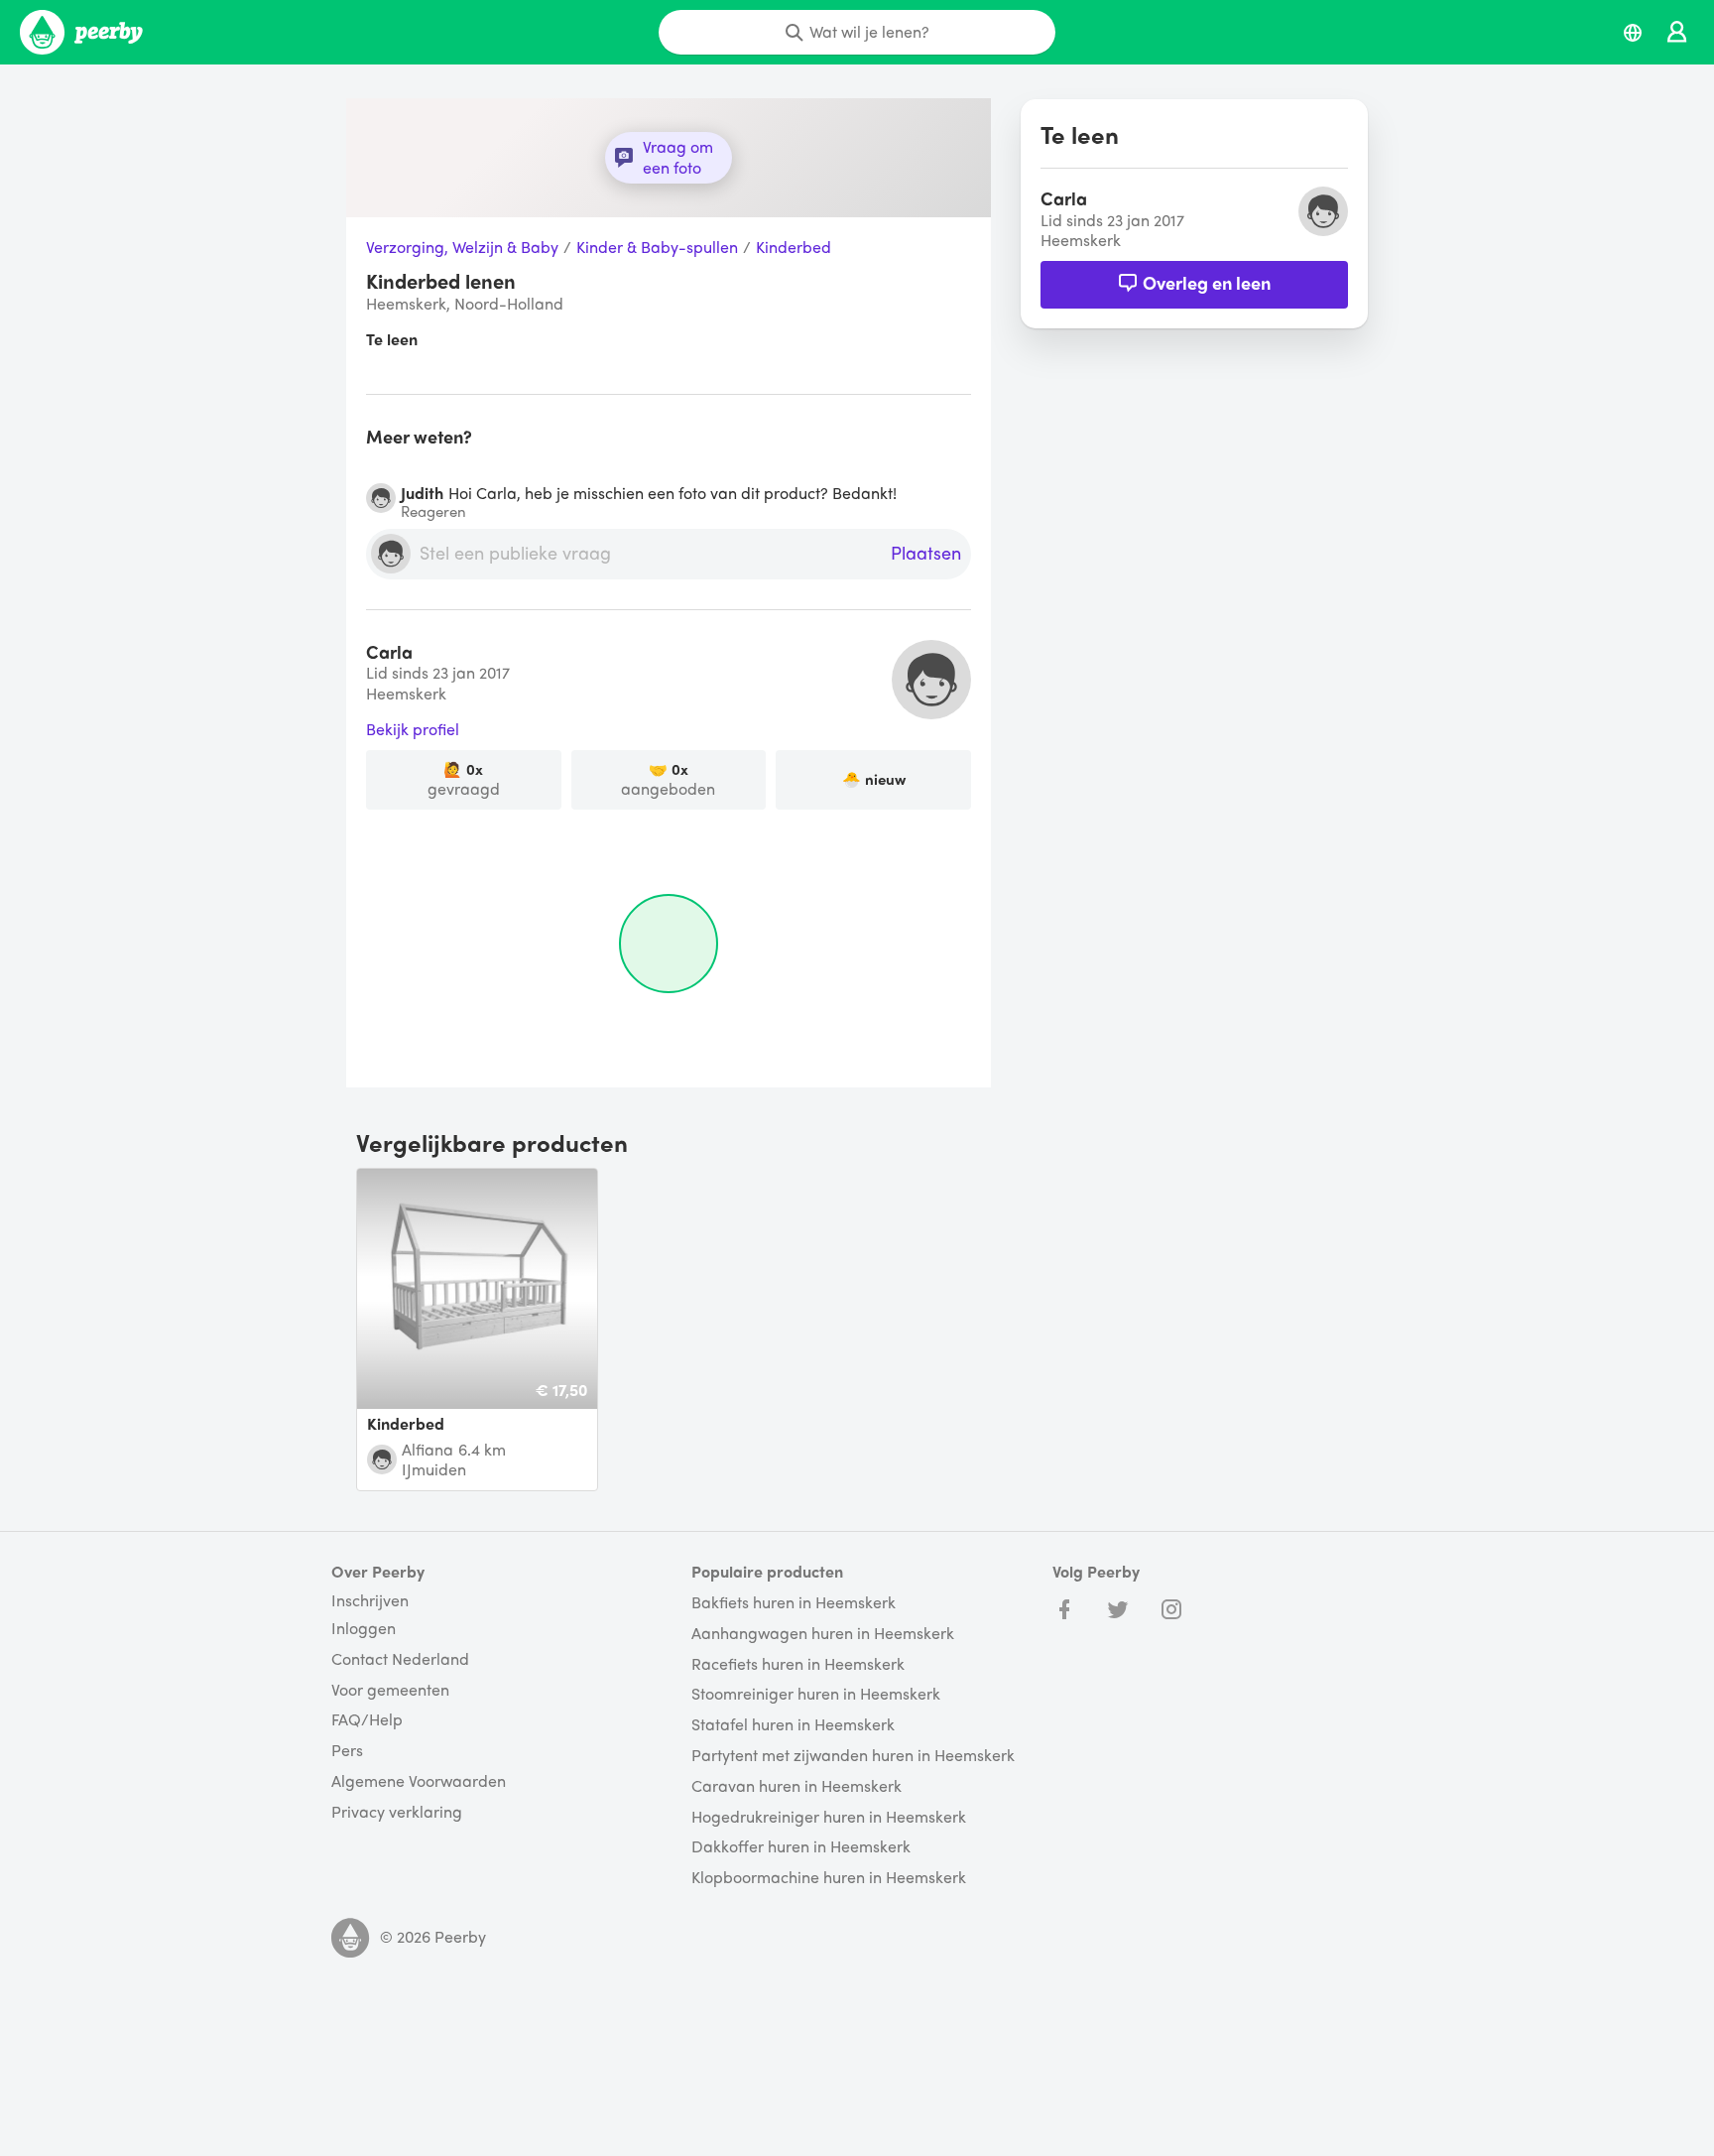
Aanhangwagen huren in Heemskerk (823, 1634)
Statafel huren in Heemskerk (793, 1725)
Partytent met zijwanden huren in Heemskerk (853, 1756)
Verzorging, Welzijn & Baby (462, 248)
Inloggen (364, 1629)
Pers (347, 1751)
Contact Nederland (400, 1659)
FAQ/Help (367, 1720)
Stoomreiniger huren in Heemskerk (816, 1694)
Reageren (433, 511)
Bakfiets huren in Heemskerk (794, 1603)
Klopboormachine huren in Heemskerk (829, 1878)
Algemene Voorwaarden (419, 1781)
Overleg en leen (1207, 282)
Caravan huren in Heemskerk (796, 1786)
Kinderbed (794, 248)
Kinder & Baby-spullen (657, 248)
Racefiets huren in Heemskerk (798, 1664)
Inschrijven (370, 1600)
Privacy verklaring (397, 1812)
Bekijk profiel (413, 730)
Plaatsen (926, 554)
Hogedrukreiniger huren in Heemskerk (829, 1817)
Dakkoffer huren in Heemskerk (801, 1847)
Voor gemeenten (390, 1690)
